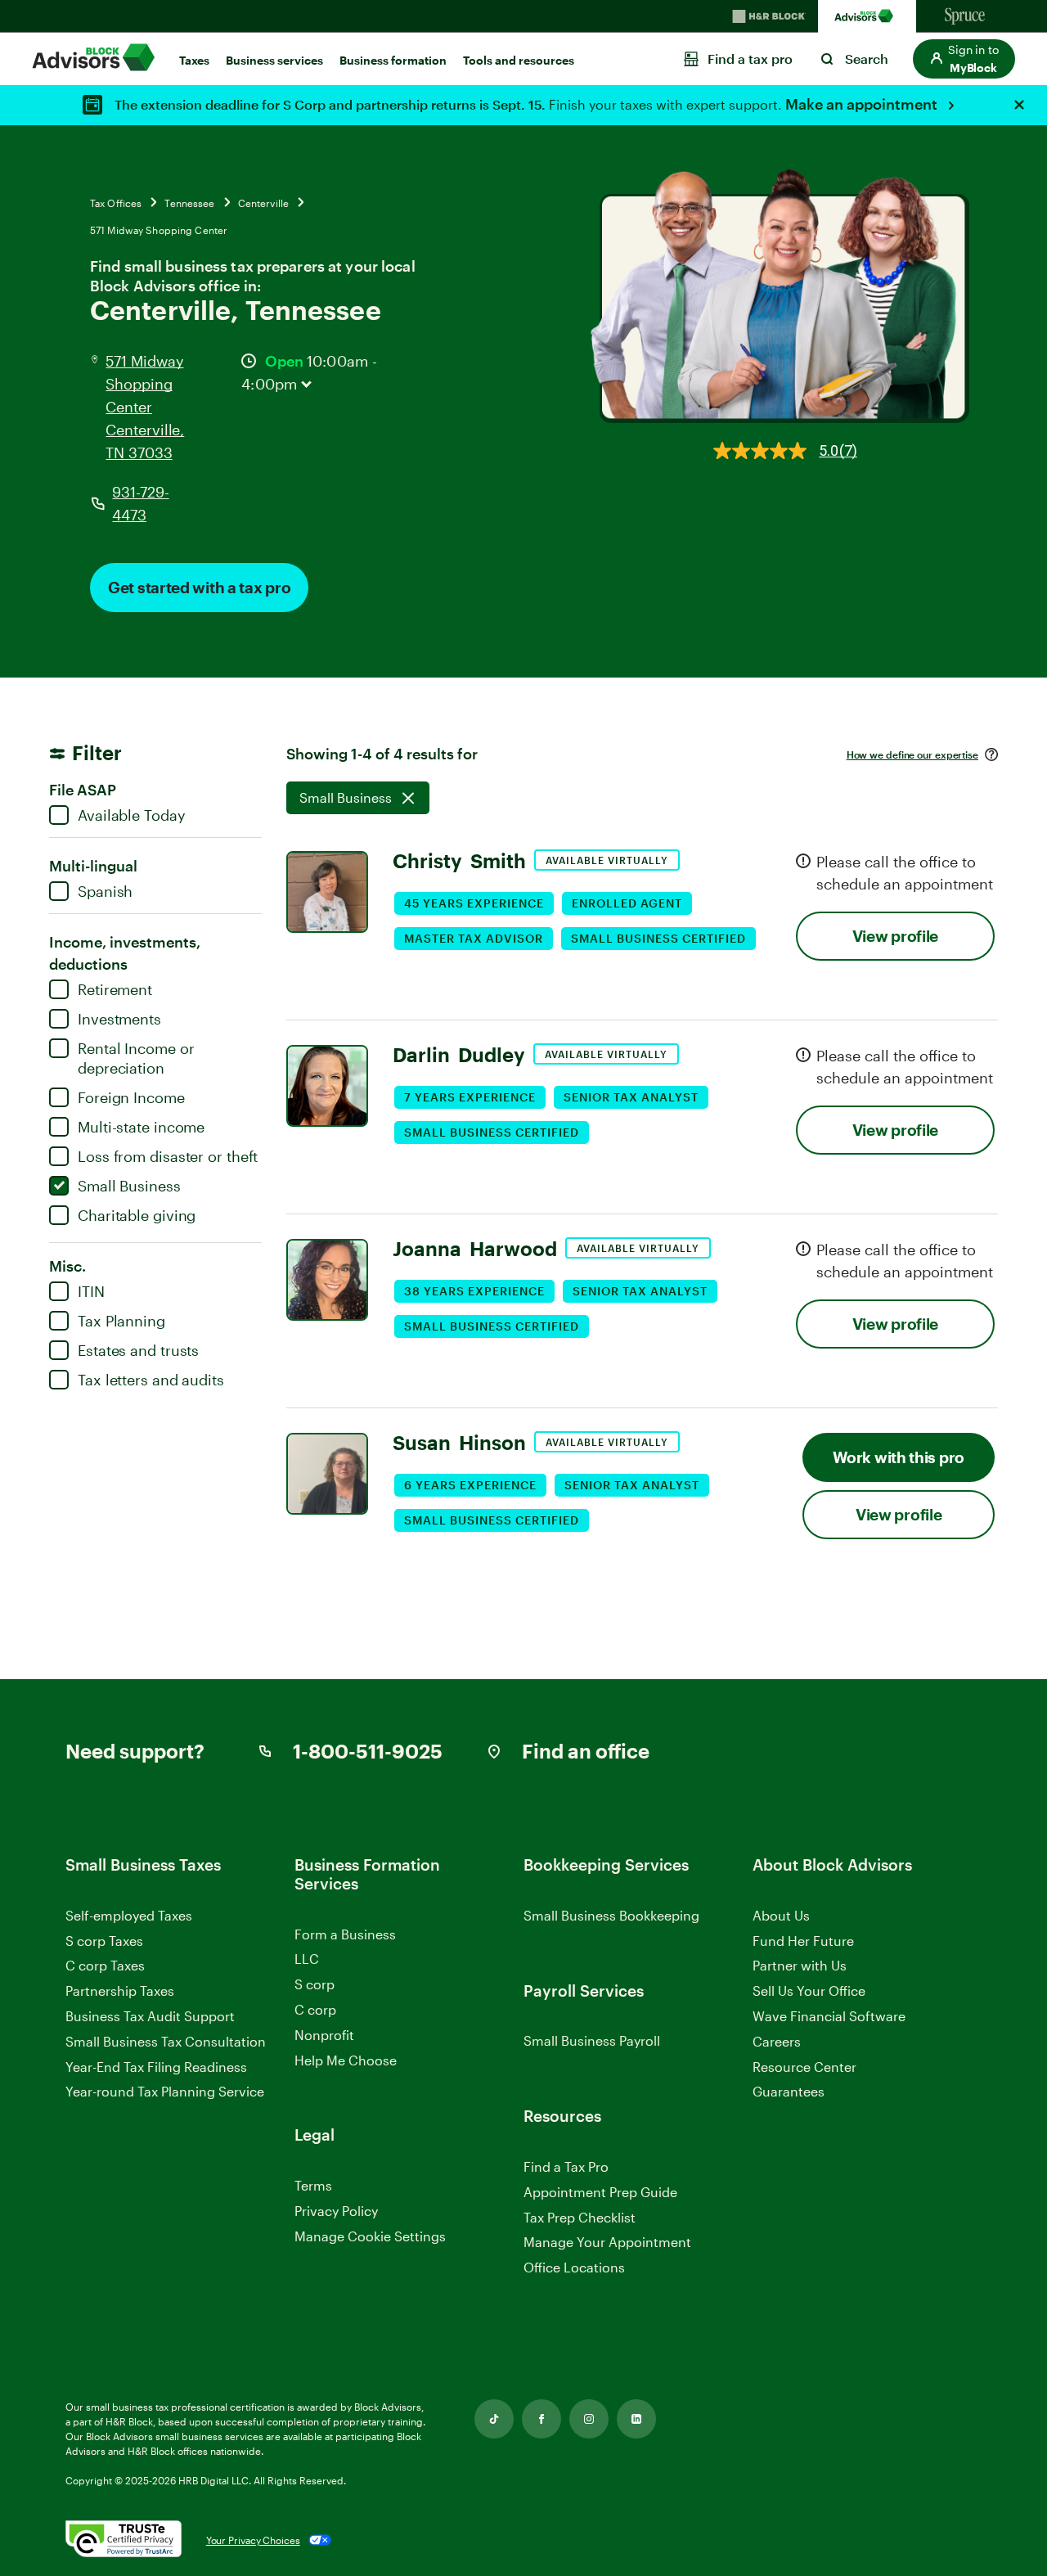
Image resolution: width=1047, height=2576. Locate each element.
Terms (313, 2185)
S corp (315, 1984)
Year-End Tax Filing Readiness (156, 2067)
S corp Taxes (104, 1941)
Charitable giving (137, 1215)
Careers (777, 2042)
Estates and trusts (138, 1350)
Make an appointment (863, 104)
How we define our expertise (912, 754)
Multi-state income (141, 1127)
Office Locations (574, 2267)
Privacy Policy (336, 2211)
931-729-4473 (140, 503)
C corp (315, 2009)
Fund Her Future (803, 1941)
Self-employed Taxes (129, 1915)
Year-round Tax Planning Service (165, 2091)
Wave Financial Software (829, 2017)
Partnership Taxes (120, 1991)
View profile (895, 936)
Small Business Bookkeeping (611, 1915)
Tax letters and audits (151, 1380)
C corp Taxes (105, 1965)
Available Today (132, 815)
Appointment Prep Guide (600, 2192)
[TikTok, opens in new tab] (494, 2419)
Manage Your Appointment (607, 2242)
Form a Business (345, 1934)
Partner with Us (800, 1965)
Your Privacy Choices (253, 2540)
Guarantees (789, 2091)
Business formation (393, 60)
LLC (307, 1959)
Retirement (115, 989)
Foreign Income (131, 1097)
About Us (781, 1915)
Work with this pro (899, 1457)
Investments (119, 1019)
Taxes (194, 60)
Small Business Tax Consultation (166, 2041)
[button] (964, 59)
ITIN (91, 1291)
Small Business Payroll (592, 2040)
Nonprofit (324, 2035)
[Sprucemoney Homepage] (965, 16)
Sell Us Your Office (809, 1991)
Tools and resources (519, 60)
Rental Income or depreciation (136, 1058)
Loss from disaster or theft (168, 1156)
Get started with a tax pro (199, 587)
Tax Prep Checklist (580, 2217)
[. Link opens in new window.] (124, 2540)
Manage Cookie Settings (370, 2236)
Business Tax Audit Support (150, 2016)
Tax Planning (121, 1321)
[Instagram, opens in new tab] (589, 2419)
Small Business (129, 1186)
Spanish (105, 891)
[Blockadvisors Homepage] (867, 16)
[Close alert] (1019, 105)
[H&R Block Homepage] (769, 16)
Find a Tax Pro (566, 2166)
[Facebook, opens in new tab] (541, 2419)
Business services (274, 60)
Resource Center (804, 2067)
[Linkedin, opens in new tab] (636, 2419)
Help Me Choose (346, 2060)
